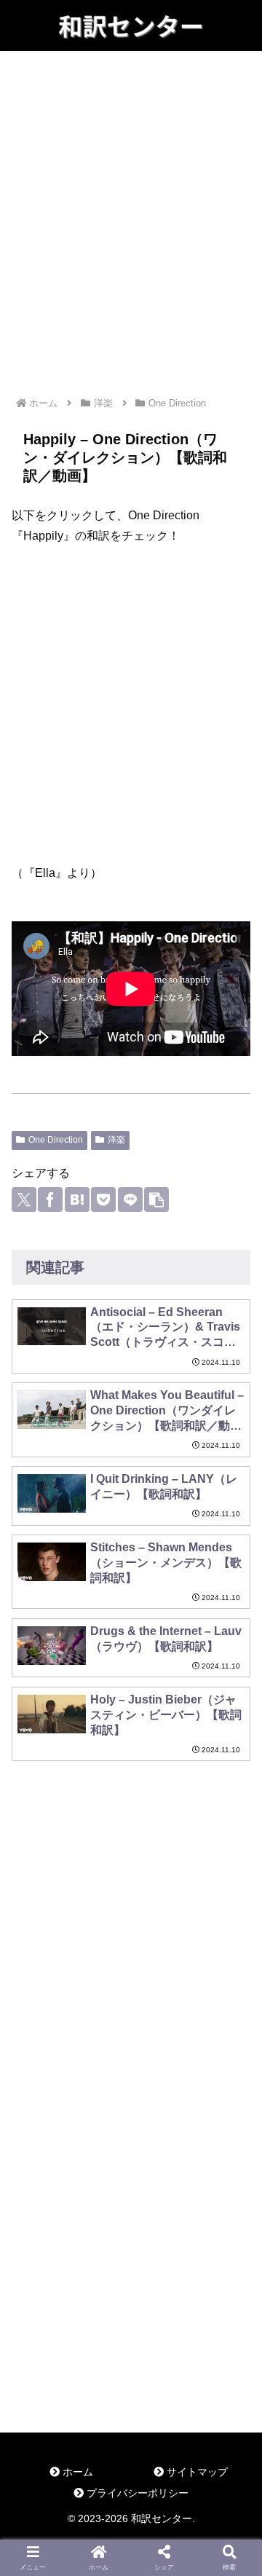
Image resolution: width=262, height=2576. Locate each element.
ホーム (76, 2472)
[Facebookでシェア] (50, 1200)
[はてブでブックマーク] (77, 1200)
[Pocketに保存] (103, 1200)
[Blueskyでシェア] (91, 2301)
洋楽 (116, 1140)
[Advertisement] (131, 194)
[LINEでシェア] (130, 1200)
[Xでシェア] (24, 1200)
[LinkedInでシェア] (131, 2333)
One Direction (56, 1140)
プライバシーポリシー (136, 2493)
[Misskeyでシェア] (118, 2301)
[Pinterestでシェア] (105, 2333)
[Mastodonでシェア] (65, 2301)
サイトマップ (196, 2472)
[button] (156, 1200)
